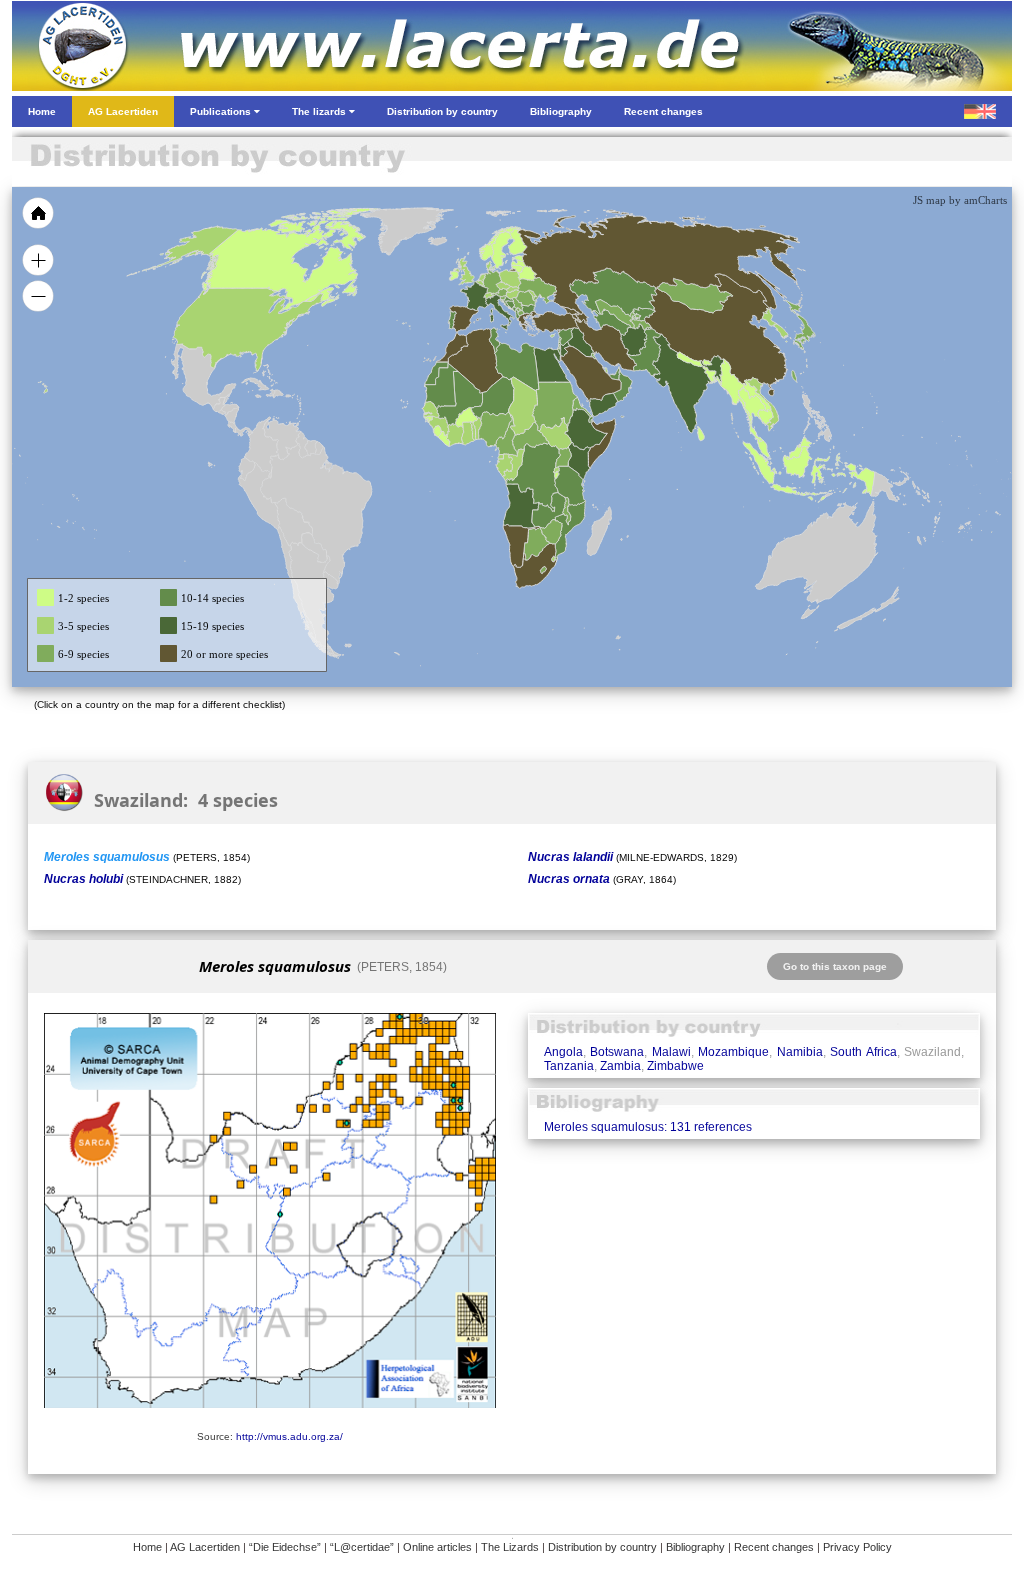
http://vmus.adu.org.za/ (289, 1436)
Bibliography (695, 1547)
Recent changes (774, 1547)
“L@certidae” (362, 1547)
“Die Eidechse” (285, 1547)
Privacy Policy (857, 1547)
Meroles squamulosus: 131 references (648, 1127)
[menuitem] (614, 374)
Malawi (671, 1052)
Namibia (800, 1052)
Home (147, 1547)
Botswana (617, 1052)
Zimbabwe (675, 1066)
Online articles (437, 1547)
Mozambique (733, 1052)
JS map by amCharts (960, 200)
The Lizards (510, 1547)
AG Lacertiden (205, 1547)
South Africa (863, 1052)
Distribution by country (602, 1547)
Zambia (620, 1066)
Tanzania (569, 1066)
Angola (563, 1052)
